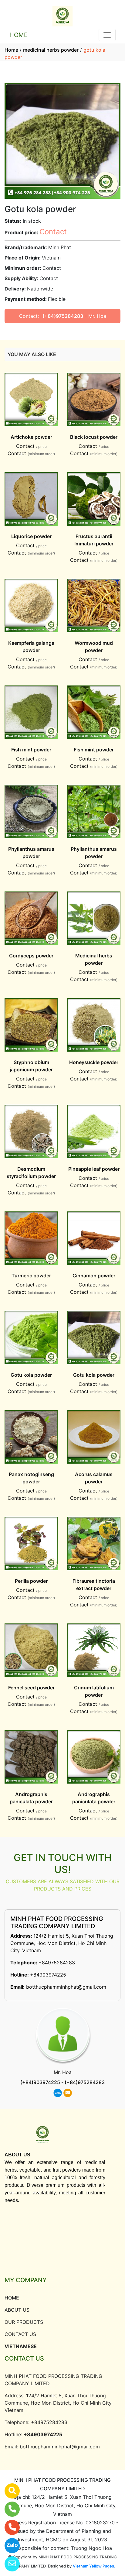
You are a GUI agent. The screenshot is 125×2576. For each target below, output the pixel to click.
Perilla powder (31, 1581)
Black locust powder (94, 437)
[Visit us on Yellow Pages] (8, 2491)
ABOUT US (17, 2310)
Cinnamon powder (94, 1276)
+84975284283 (57, 1963)
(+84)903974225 (40, 2082)
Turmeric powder (31, 1276)
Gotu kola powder (31, 1375)
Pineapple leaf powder (94, 1169)
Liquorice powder (31, 536)
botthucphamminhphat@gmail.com (66, 1987)
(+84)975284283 (63, 316)
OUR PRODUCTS (24, 2322)
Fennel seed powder (31, 1688)
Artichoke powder (31, 437)
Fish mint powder (31, 750)
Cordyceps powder (31, 956)
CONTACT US (20, 2334)
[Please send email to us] (8, 2564)
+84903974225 (48, 1975)
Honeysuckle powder (94, 1062)
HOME (19, 35)
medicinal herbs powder (51, 50)
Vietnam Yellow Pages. (94, 2566)
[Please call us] (8, 2527)
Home (11, 50)
